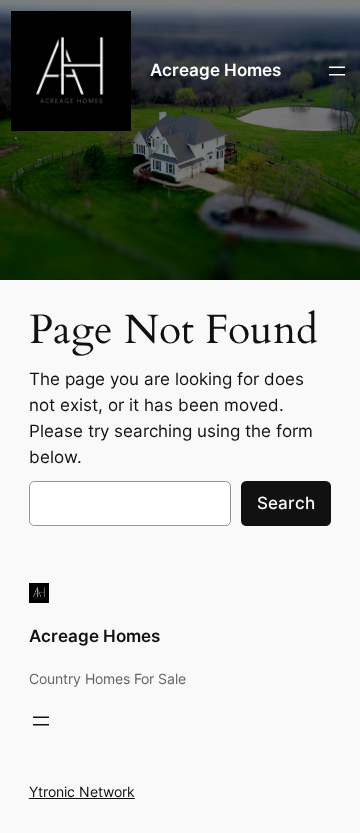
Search (286, 503)
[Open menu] (337, 71)
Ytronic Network (82, 791)
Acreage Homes (215, 70)
